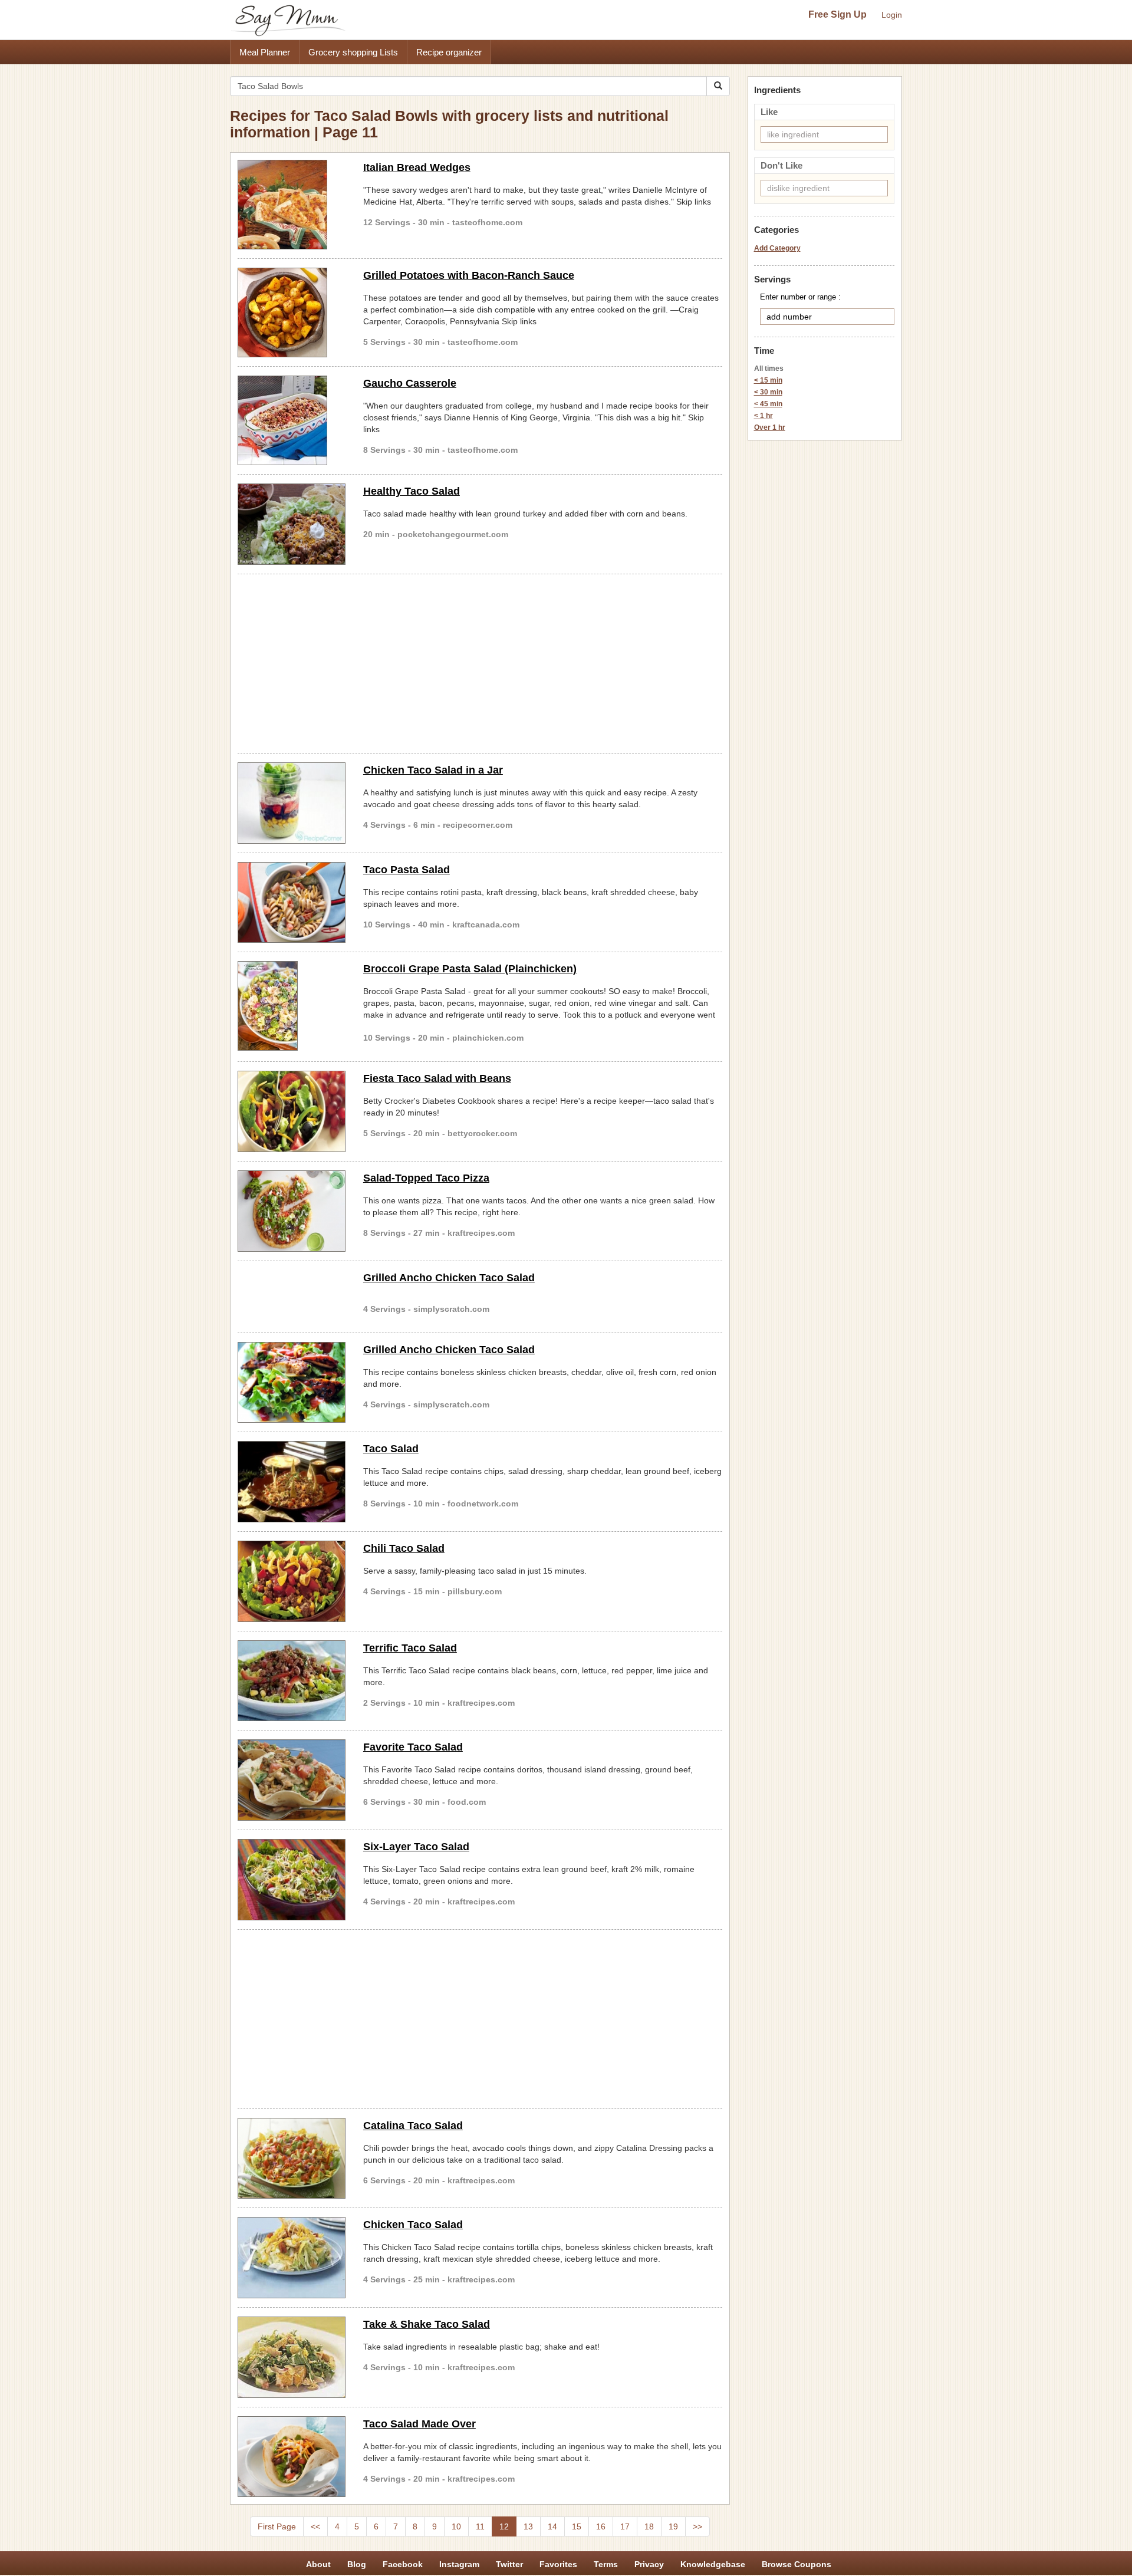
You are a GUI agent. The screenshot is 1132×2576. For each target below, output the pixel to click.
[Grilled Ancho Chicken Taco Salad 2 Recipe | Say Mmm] (292, 1383)
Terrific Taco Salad (410, 1648)
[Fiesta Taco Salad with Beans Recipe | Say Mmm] (292, 1111)
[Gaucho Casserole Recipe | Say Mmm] (292, 420)
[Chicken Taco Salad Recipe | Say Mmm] (292, 2258)
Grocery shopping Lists (353, 52)
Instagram (459, 2564)
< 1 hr (764, 416)
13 (528, 2526)
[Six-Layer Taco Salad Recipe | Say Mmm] (292, 1880)
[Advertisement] (480, 662)
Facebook (403, 2564)
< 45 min (768, 404)
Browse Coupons (797, 2564)
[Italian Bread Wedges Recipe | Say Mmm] (292, 205)
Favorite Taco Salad (413, 1747)
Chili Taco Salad (404, 1548)
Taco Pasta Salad (407, 870)
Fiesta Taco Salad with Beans (437, 1078)
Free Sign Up (838, 14)
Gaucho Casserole (410, 383)
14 (552, 2526)
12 (504, 2526)
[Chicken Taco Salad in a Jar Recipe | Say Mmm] (292, 803)
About (318, 2564)
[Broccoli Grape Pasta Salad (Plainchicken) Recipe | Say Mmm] (292, 1006)
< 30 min (768, 392)
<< (315, 2526)
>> (697, 2526)
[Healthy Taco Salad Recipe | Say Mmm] (292, 524)
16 (601, 2526)
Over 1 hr (770, 427)
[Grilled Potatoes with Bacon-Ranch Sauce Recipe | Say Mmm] (292, 312)
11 (480, 2526)
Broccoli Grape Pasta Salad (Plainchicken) (470, 969)
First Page (277, 2526)
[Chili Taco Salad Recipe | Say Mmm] (292, 1581)
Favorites (558, 2564)
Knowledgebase (713, 2564)
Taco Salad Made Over (419, 2424)
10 (456, 2526)
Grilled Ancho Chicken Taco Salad (449, 1278)
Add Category (777, 248)
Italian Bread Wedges (417, 167)
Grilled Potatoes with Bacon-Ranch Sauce (469, 275)
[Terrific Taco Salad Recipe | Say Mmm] (292, 1681)
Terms (606, 2564)
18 (649, 2526)
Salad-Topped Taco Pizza (426, 1178)
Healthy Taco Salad (412, 491)
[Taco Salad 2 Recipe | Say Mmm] (292, 1482)
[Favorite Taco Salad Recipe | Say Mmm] (292, 1780)
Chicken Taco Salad (413, 2225)
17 (625, 2526)
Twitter (509, 2564)
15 (577, 2526)
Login (892, 15)
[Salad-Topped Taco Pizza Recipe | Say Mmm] (292, 1211)
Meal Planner (265, 52)
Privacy (649, 2564)
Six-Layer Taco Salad (416, 1847)
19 (673, 2526)
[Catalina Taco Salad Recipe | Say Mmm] (292, 2159)
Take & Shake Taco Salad (427, 2324)
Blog (357, 2564)
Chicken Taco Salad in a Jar (433, 770)
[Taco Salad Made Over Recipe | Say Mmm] (292, 2457)
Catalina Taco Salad (413, 2126)
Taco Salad (391, 1449)
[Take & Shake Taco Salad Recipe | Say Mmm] (292, 2357)
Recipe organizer (449, 52)
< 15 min (768, 380)
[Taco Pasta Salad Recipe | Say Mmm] (292, 903)
